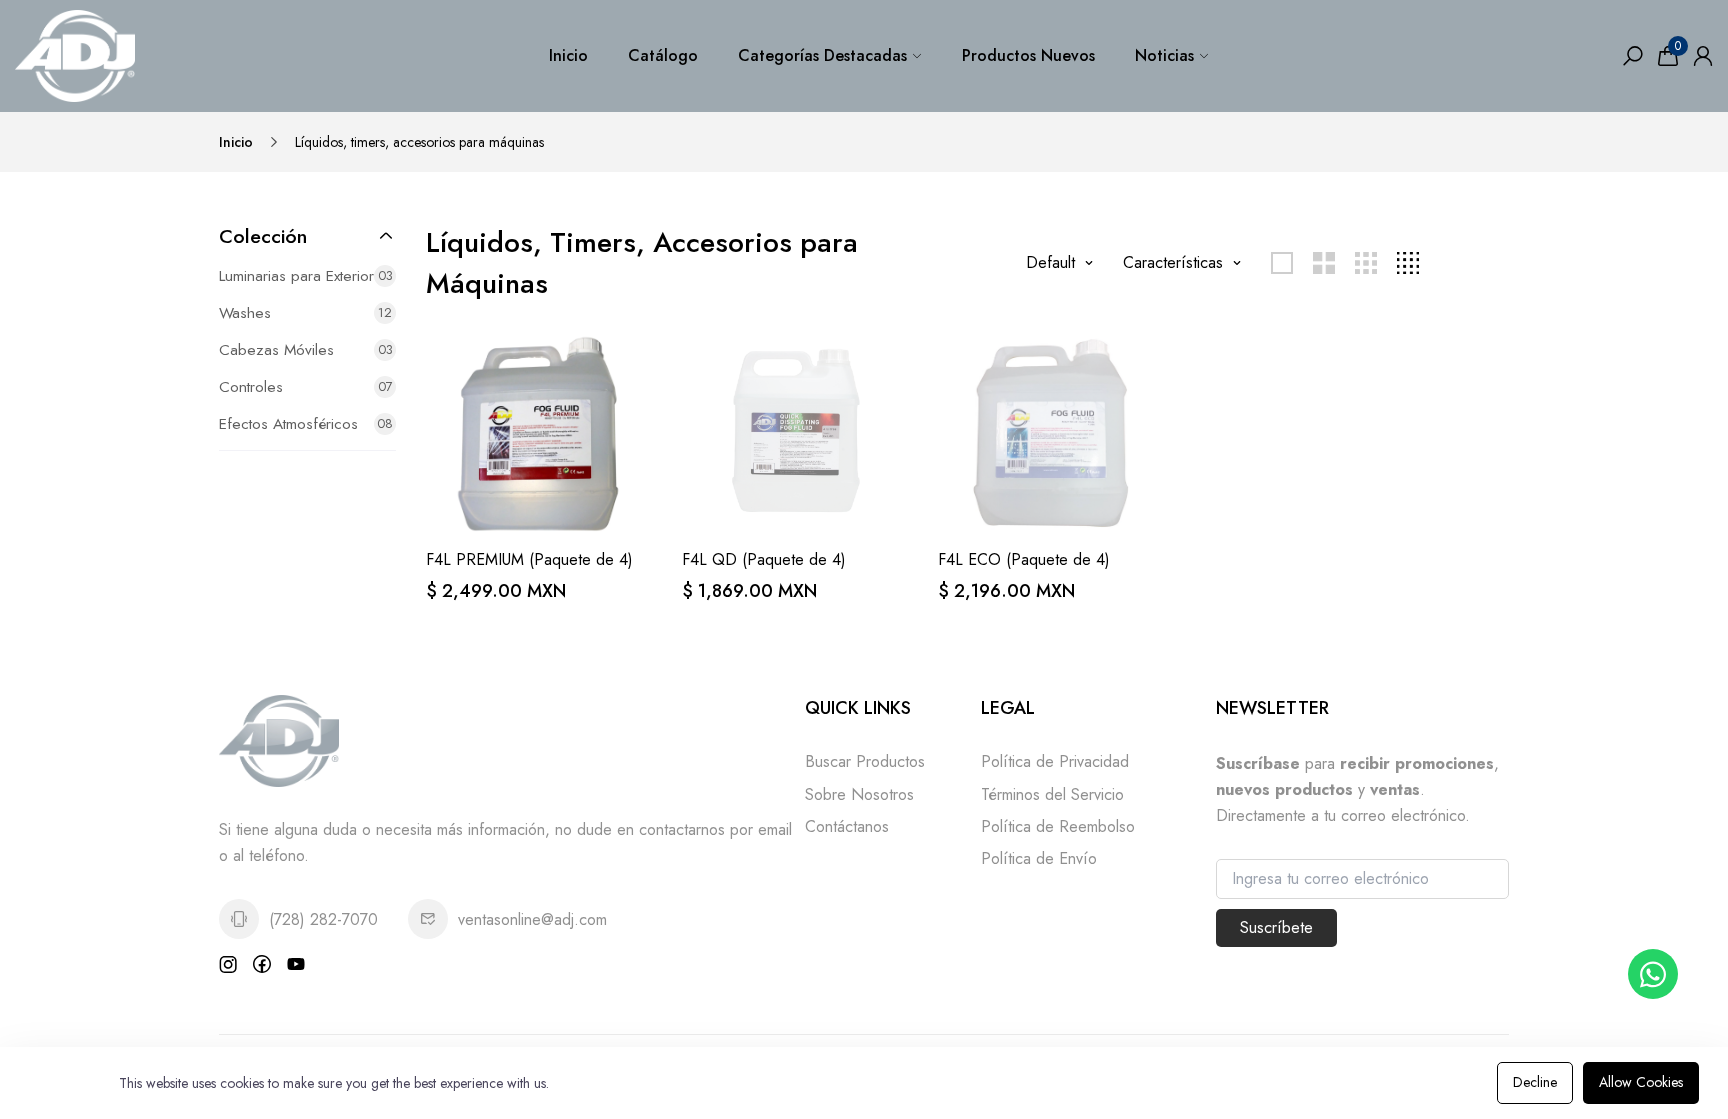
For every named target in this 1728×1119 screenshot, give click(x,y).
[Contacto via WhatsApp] (1653, 974)
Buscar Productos (865, 761)
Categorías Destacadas (822, 55)
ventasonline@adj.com (532, 919)
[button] (307, 236)
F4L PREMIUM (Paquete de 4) (529, 559)
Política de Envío (1039, 858)
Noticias (1164, 55)
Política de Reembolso (1058, 826)
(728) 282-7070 (323, 919)
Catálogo (663, 55)
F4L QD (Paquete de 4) (764, 559)
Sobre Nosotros (859, 794)
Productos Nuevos (1028, 55)
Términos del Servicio (1052, 794)
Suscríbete (1276, 927)
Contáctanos (847, 826)
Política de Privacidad (1055, 761)
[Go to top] (1648, 1039)
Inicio (568, 55)
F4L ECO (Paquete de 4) (1024, 559)
